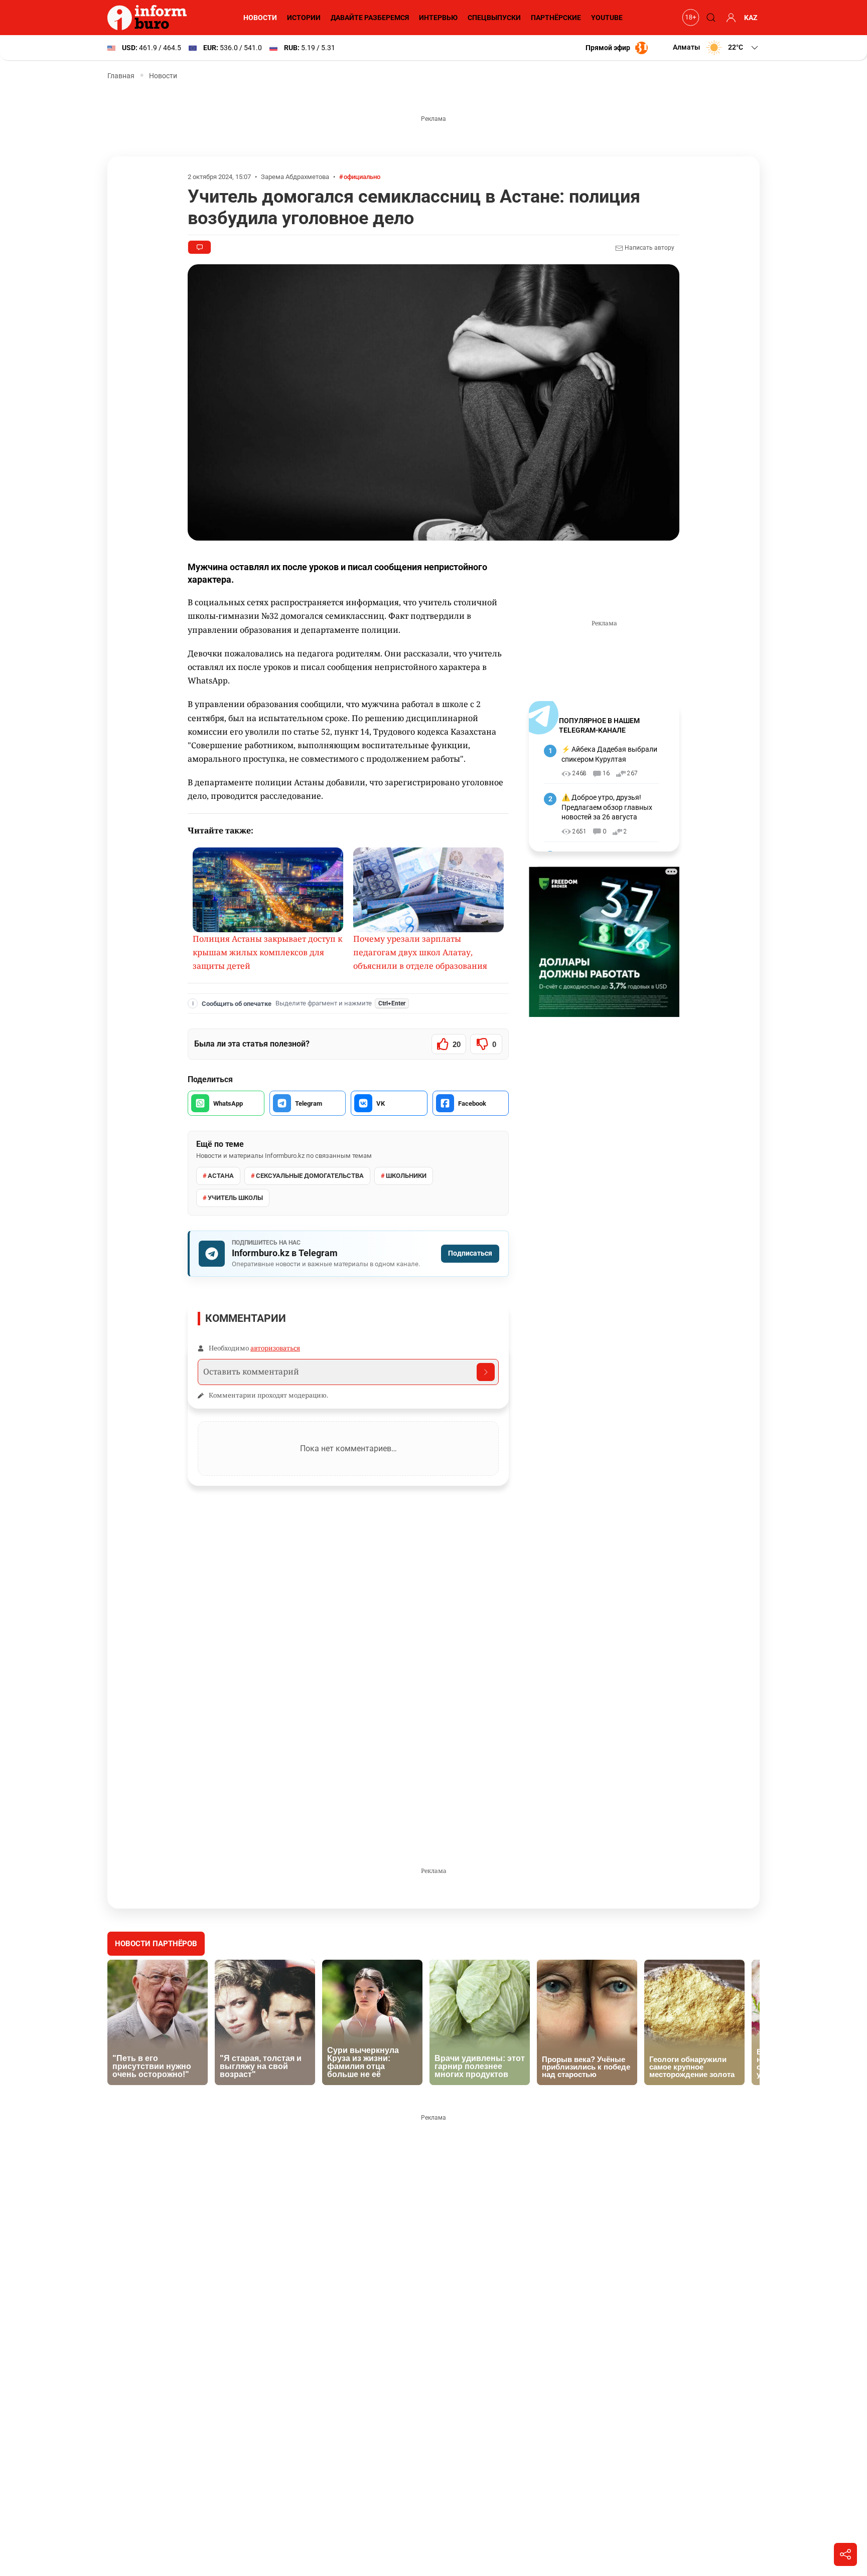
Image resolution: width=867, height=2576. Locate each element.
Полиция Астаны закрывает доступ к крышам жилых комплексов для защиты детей (267, 952)
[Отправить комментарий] (486, 1372)
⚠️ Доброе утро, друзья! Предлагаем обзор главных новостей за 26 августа (607, 807)
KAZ (751, 18)
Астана (221, 1176)
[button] (716, 48)
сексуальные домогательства (310, 1176)
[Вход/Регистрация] (730, 18)
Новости (260, 18)
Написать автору (649, 248)
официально (362, 177)
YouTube (607, 18)
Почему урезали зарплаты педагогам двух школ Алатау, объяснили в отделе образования (420, 952)
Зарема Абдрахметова (295, 177)
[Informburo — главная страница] (150, 18)
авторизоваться (275, 1348)
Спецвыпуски (494, 18)
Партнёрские (556, 18)
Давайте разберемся (370, 18)
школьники (406, 1176)
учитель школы (235, 1198)
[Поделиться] (845, 2554)
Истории (304, 18)
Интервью (438, 18)
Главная (121, 76)
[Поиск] (709, 18)
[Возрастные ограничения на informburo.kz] (689, 18)
